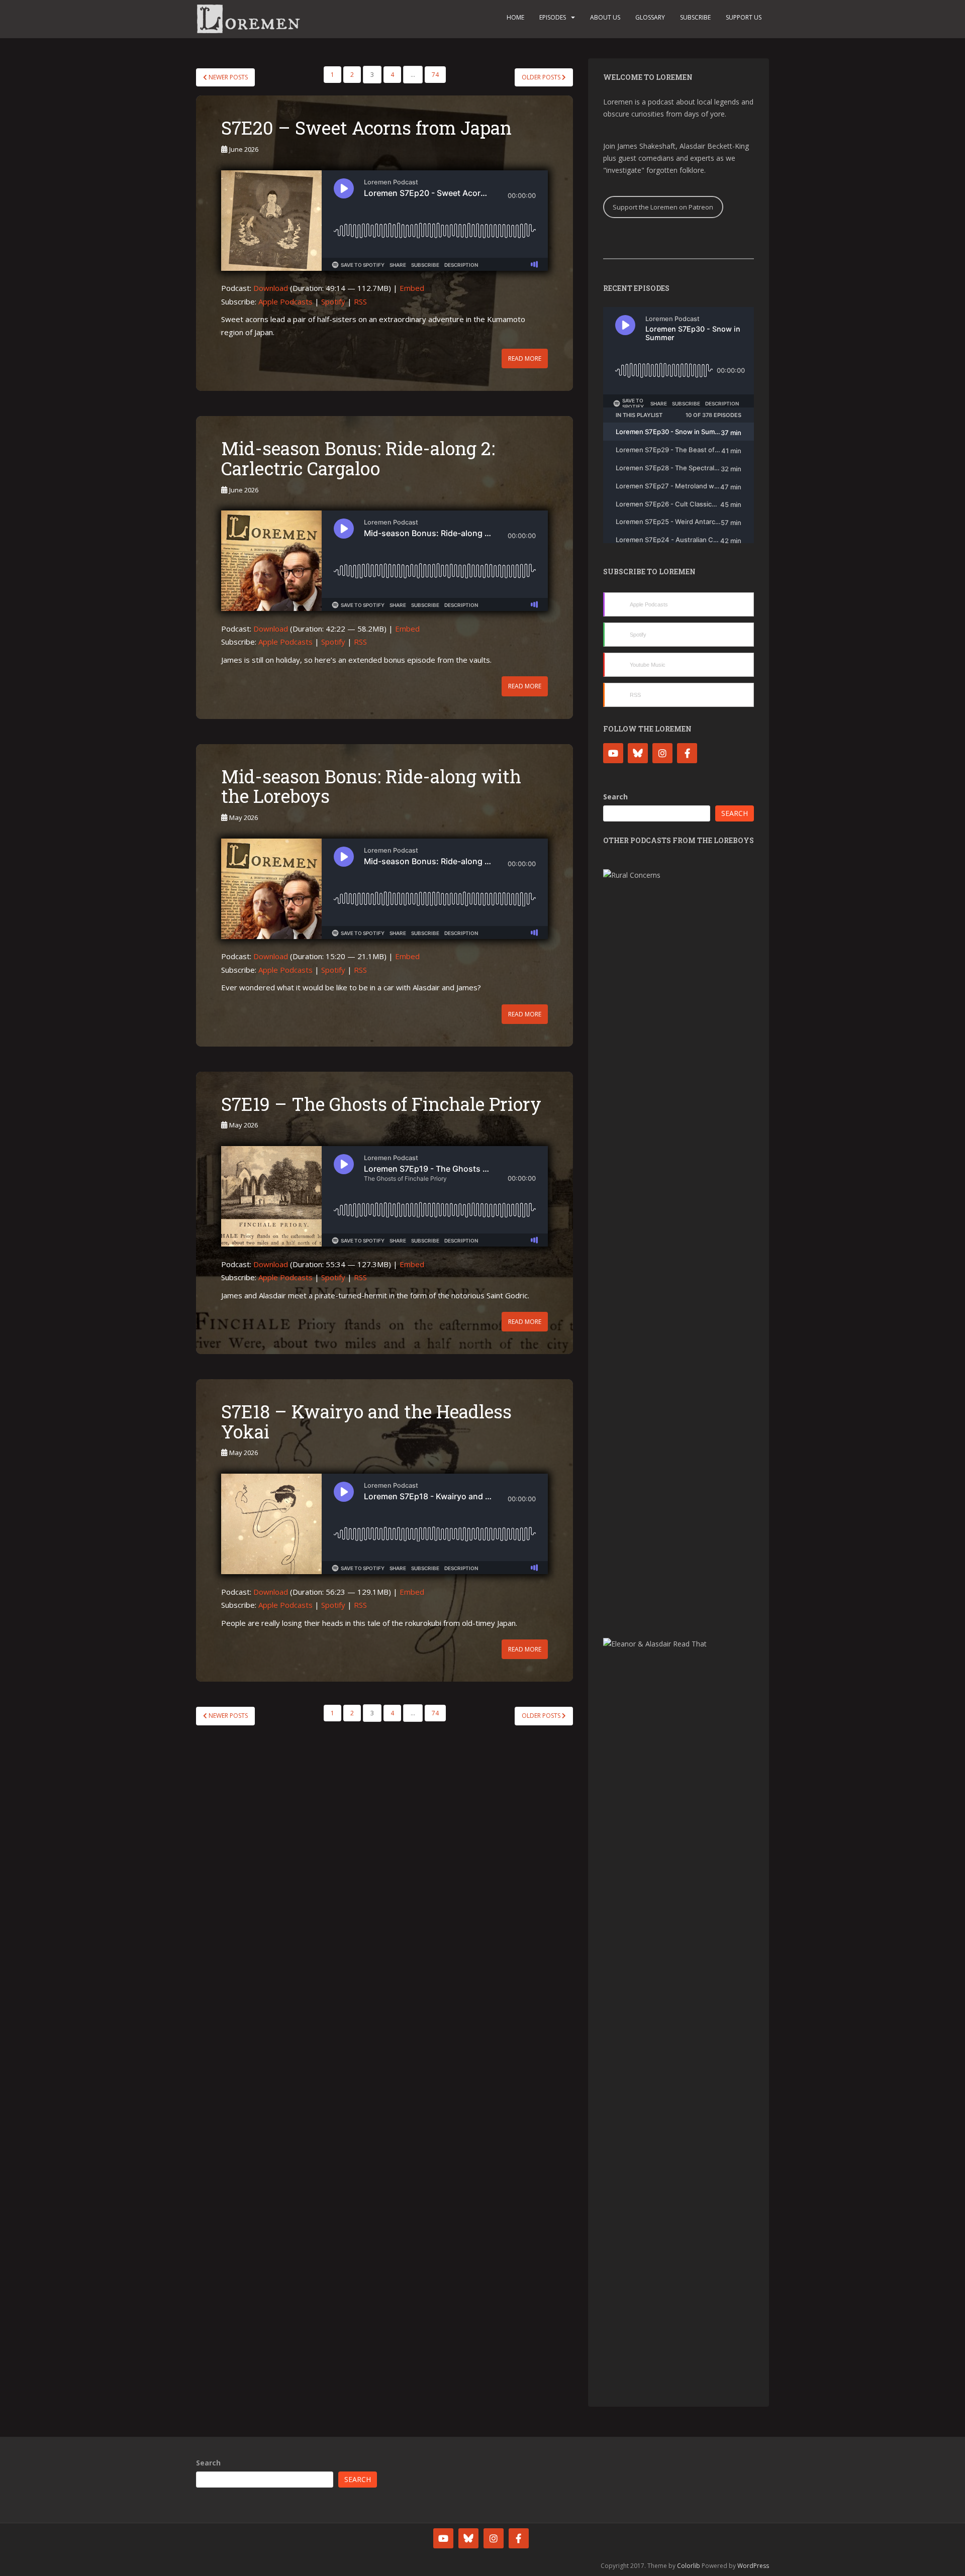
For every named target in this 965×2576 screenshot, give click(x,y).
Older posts (542, 77)
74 (435, 75)
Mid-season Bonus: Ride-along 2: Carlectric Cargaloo (358, 458)
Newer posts (227, 77)
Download (271, 288)
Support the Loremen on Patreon (663, 207)
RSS (360, 301)
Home (515, 17)
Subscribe (695, 17)
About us (605, 17)
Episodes (553, 17)
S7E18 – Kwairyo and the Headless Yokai (366, 1421)
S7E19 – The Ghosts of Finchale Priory (381, 1104)
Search (615, 797)
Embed (412, 288)
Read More (525, 358)
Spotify (333, 301)
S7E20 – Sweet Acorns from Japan (366, 128)
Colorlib (689, 2566)
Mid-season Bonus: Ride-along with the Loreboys (371, 786)
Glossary (650, 17)
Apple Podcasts (285, 301)
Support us (744, 17)
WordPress (753, 2566)
